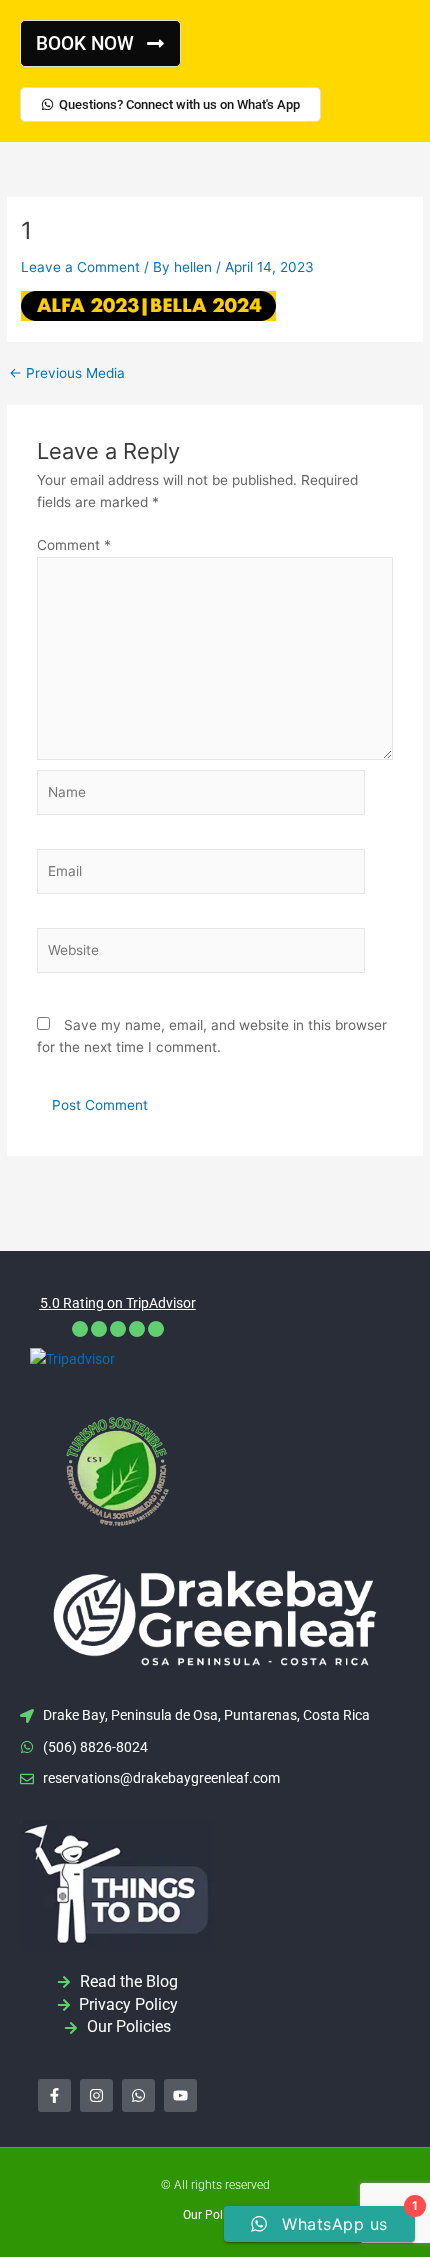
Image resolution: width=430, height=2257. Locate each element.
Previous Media (67, 374)
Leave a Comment (80, 267)
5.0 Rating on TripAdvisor (118, 1303)
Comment (74, 545)
